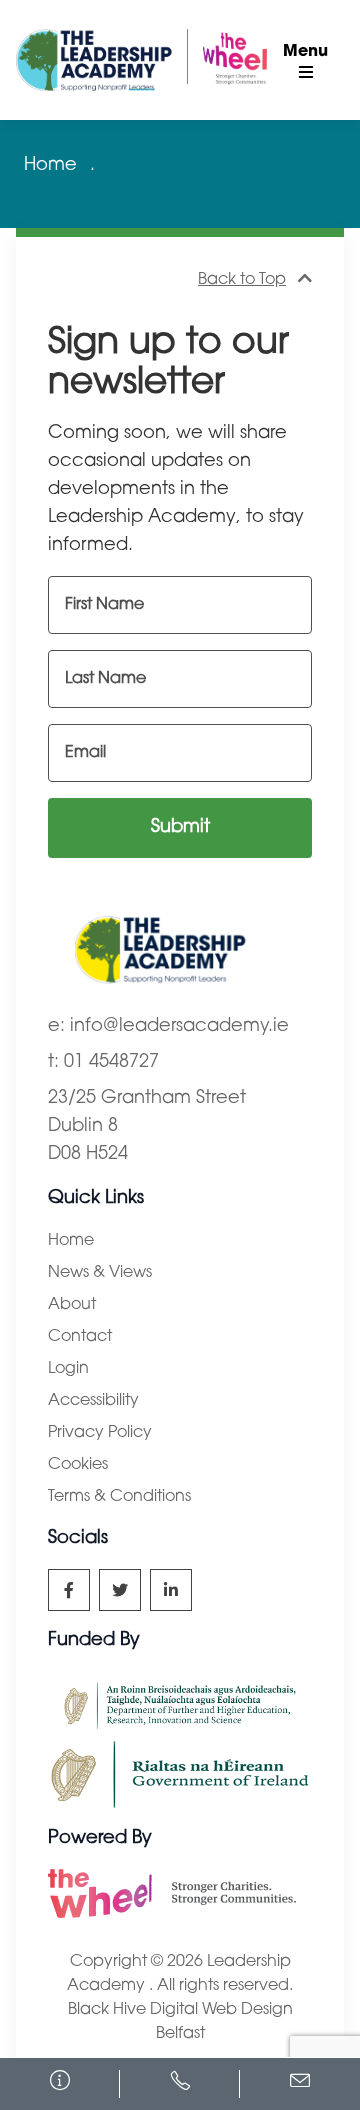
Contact (80, 1337)
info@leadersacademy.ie (179, 1027)
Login (68, 1369)
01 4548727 (111, 1063)
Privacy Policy (100, 1433)
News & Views (100, 1273)
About (72, 1305)
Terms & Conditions (119, 1497)
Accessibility (93, 1401)
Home (50, 166)
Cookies (78, 1465)
